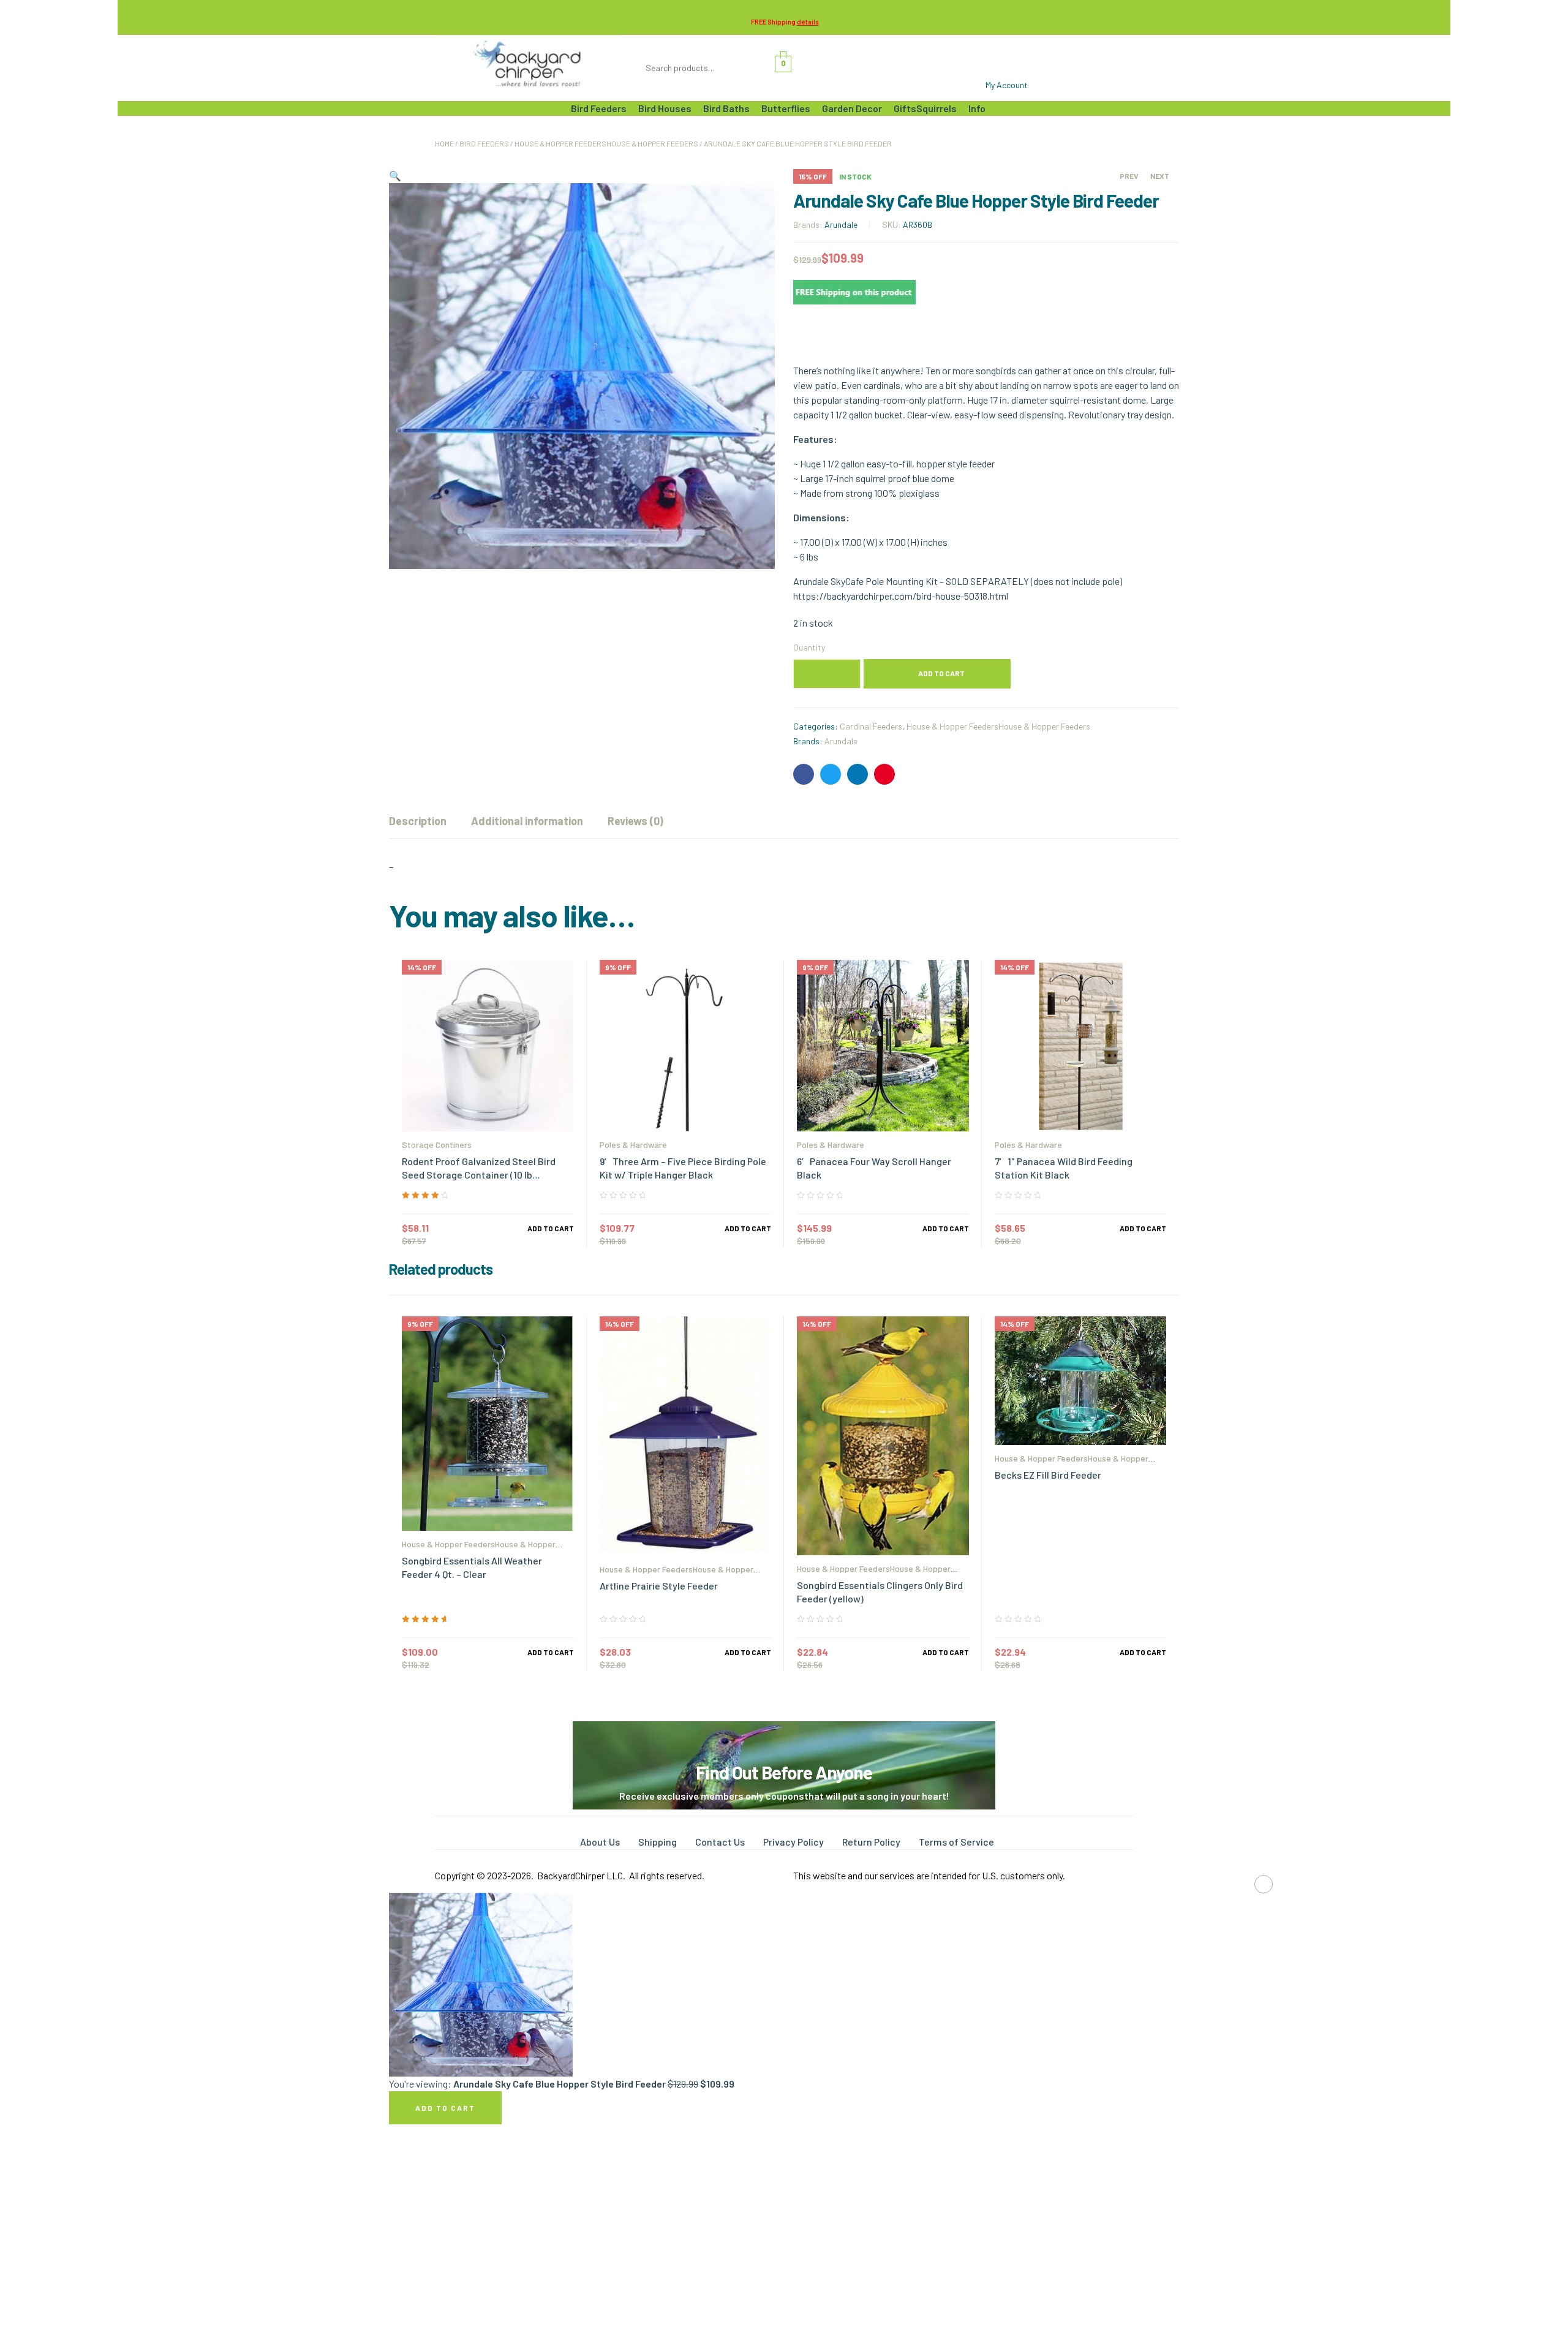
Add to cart (941, 673)
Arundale (841, 224)
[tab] (418, 821)
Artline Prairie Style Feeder (659, 1586)
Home (444, 143)
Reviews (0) (635, 821)
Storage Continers (437, 1145)
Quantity (809, 647)
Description (418, 821)
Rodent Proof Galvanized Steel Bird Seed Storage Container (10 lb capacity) (479, 1175)
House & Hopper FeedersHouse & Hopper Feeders (606, 143)
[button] (395, 175)
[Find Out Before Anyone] (784, 1738)
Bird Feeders (484, 143)
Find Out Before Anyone (784, 1772)
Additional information (527, 821)
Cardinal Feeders (871, 726)
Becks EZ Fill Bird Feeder (1048, 1475)
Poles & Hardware (633, 1145)
